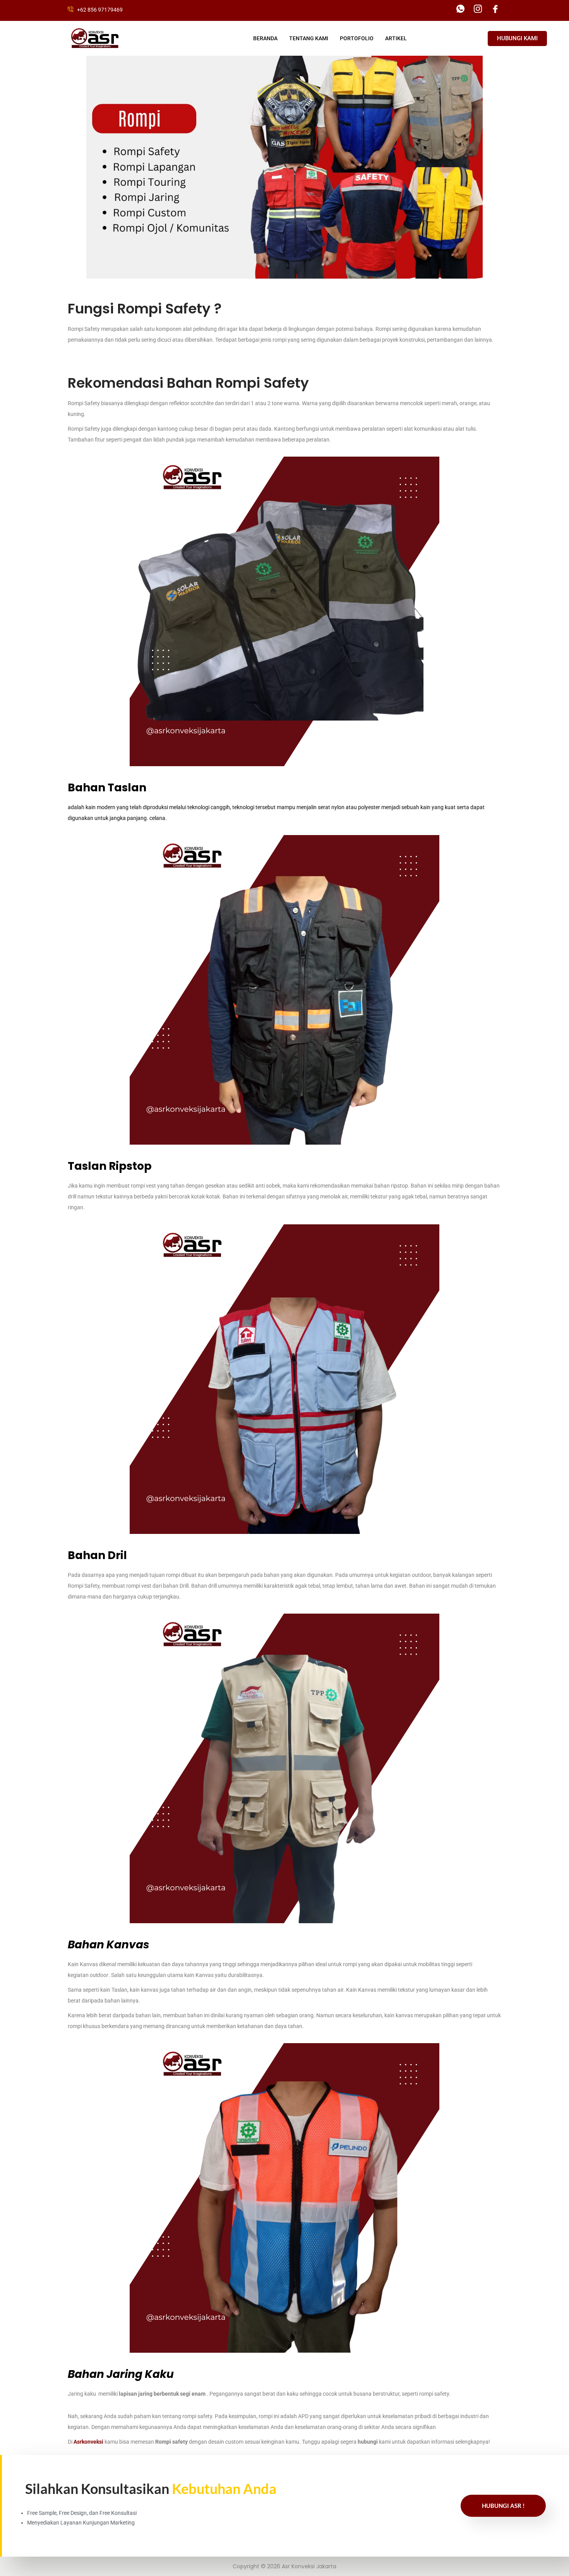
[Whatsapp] (460, 9)
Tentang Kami (309, 38)
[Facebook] (495, 9)
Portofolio (357, 38)
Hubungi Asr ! (503, 2506)
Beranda (265, 38)
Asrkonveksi (88, 2442)
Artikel (396, 38)
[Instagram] (478, 9)
